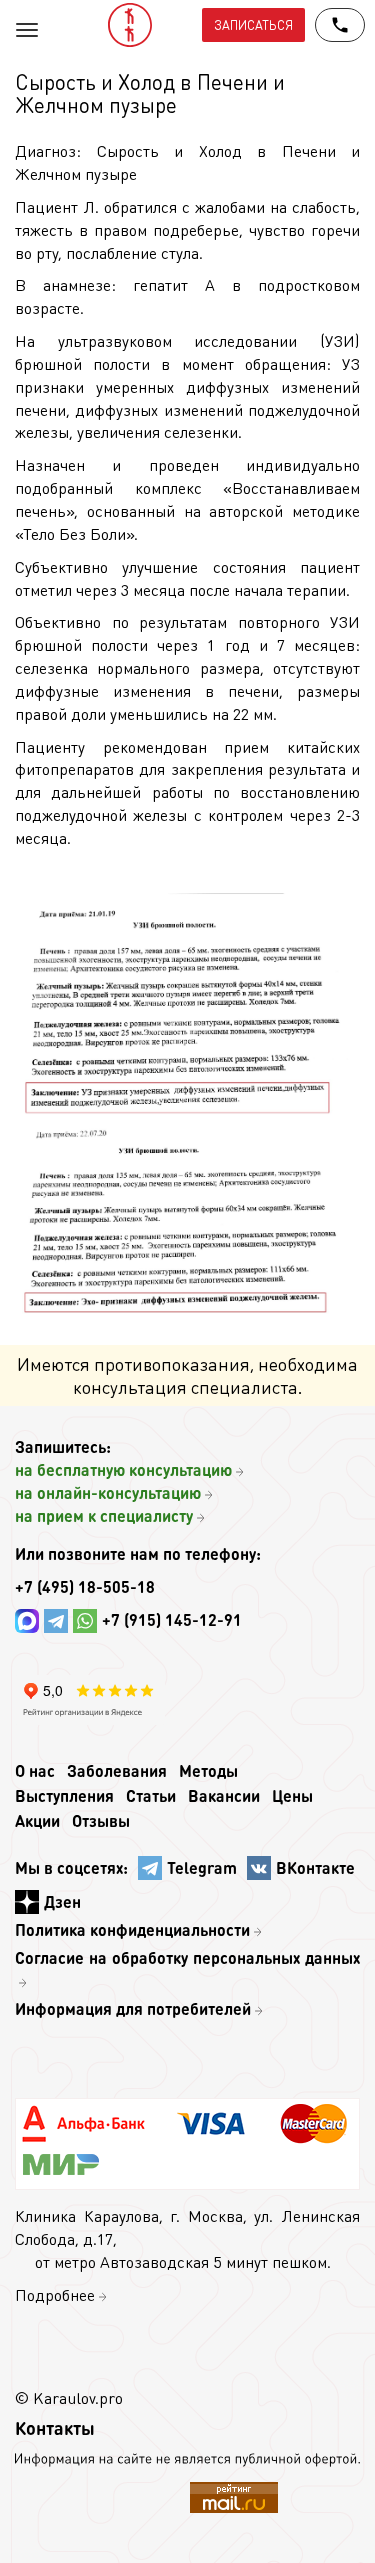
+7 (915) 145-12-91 (172, 1619)
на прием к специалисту (104, 1515)
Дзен (62, 1901)
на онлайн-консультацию (108, 1492)
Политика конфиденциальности (132, 1929)
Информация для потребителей (133, 2008)
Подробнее (55, 2294)
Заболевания (117, 1770)
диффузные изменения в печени (147, 690)
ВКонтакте (315, 1867)
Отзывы (101, 1820)
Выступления (64, 1795)
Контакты (55, 2427)
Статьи (151, 1795)
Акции (37, 1820)
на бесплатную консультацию (123, 1469)
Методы (208, 1770)
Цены (292, 1795)
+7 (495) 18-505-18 (85, 1586)
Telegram (202, 1867)
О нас (35, 1770)
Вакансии (224, 1795)
